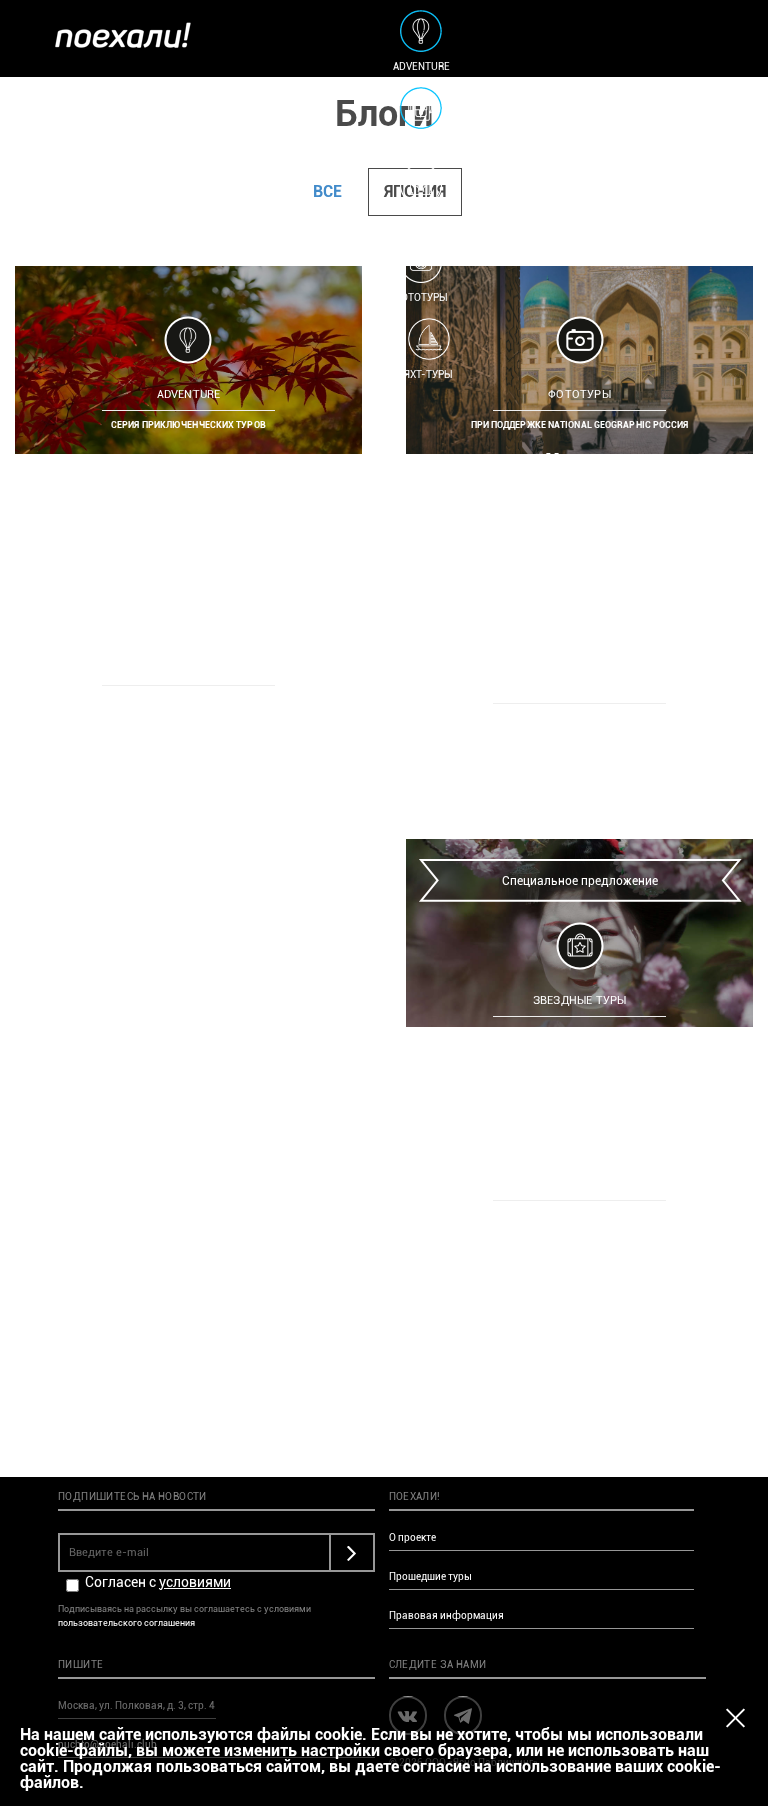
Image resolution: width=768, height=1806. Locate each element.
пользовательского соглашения (126, 1623)
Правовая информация (446, 1615)
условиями (195, 1582)
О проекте (412, 1537)
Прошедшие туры (430, 1576)
